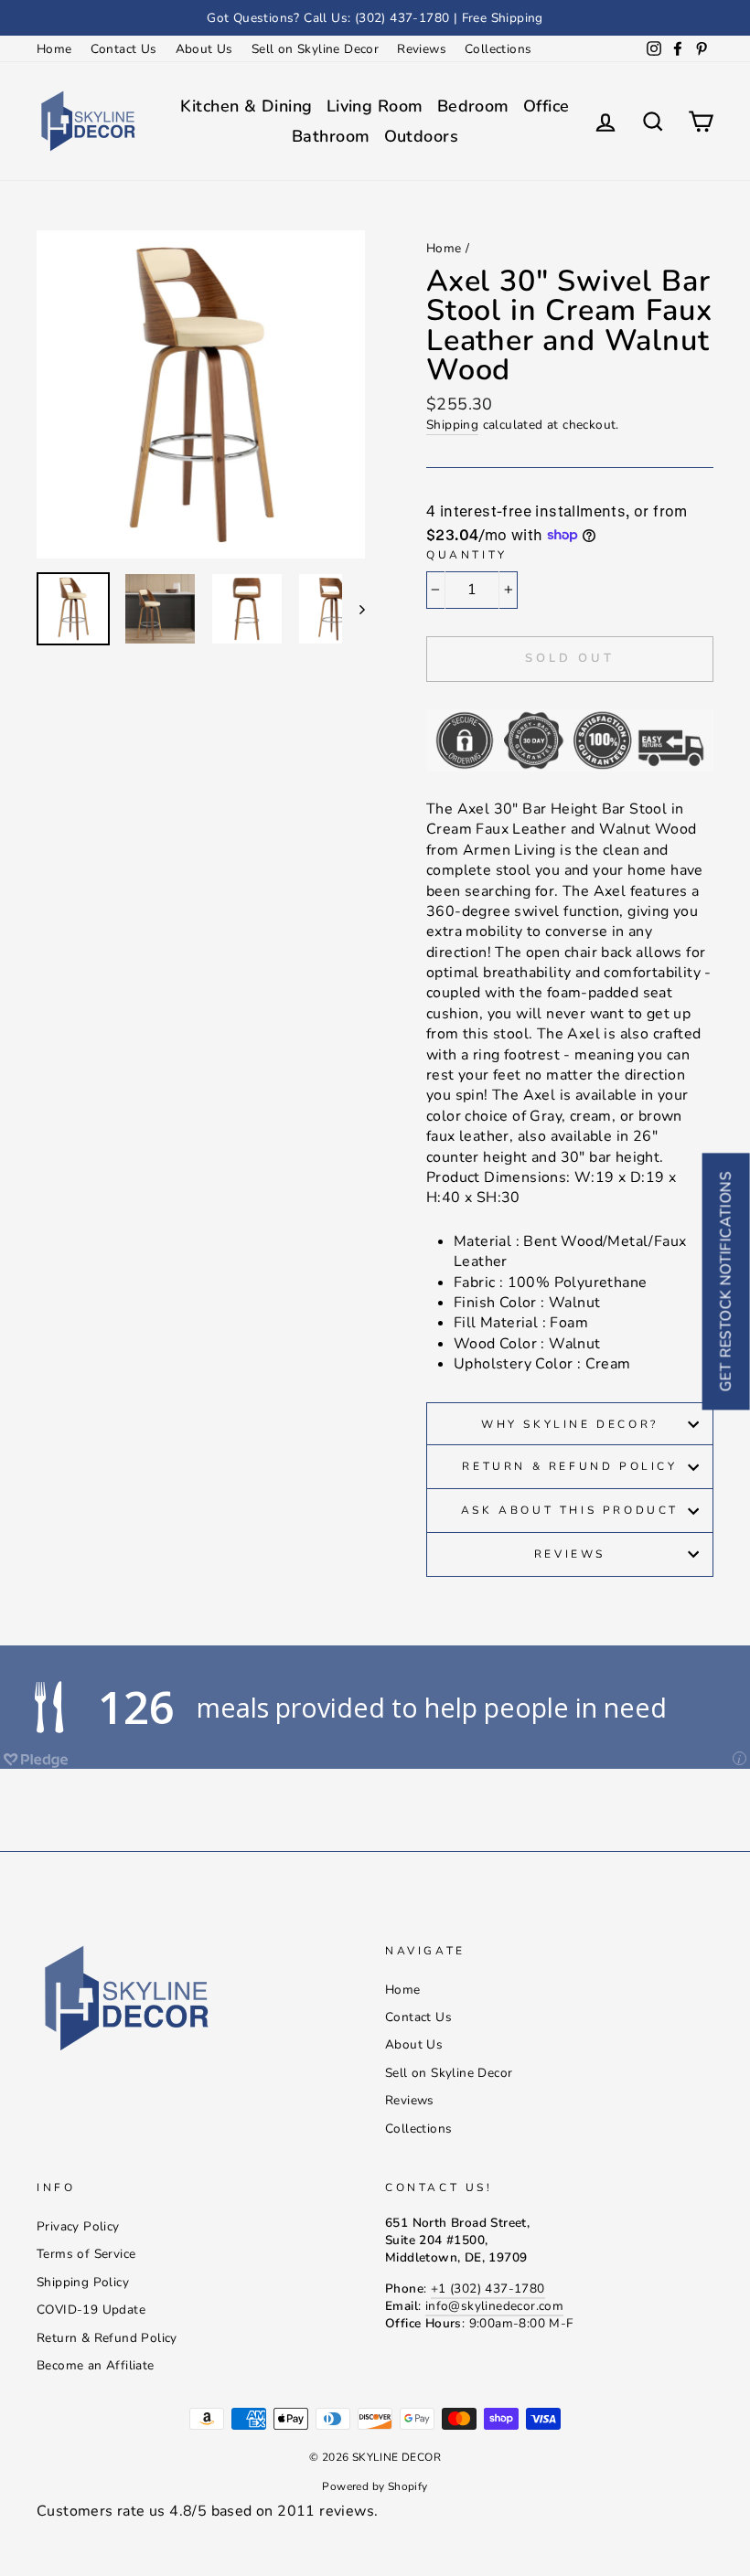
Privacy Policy (78, 2226)
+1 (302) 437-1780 (488, 2289)
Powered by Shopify (375, 2486)
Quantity (467, 555)
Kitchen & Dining (246, 106)
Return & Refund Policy (569, 1466)
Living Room (375, 106)
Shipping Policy (83, 2282)
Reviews (422, 49)
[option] (375, 18)
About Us (204, 49)
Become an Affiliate (96, 2365)
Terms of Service (86, 2254)
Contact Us (124, 49)
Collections (498, 49)
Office (546, 106)
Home (54, 49)
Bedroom (473, 106)
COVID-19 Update (91, 2310)
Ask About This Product (570, 1510)
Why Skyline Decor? (570, 1424)
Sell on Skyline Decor (315, 49)
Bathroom (331, 136)
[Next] (354, 609)
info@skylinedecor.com (494, 2306)
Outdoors (422, 136)
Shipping (452, 425)
